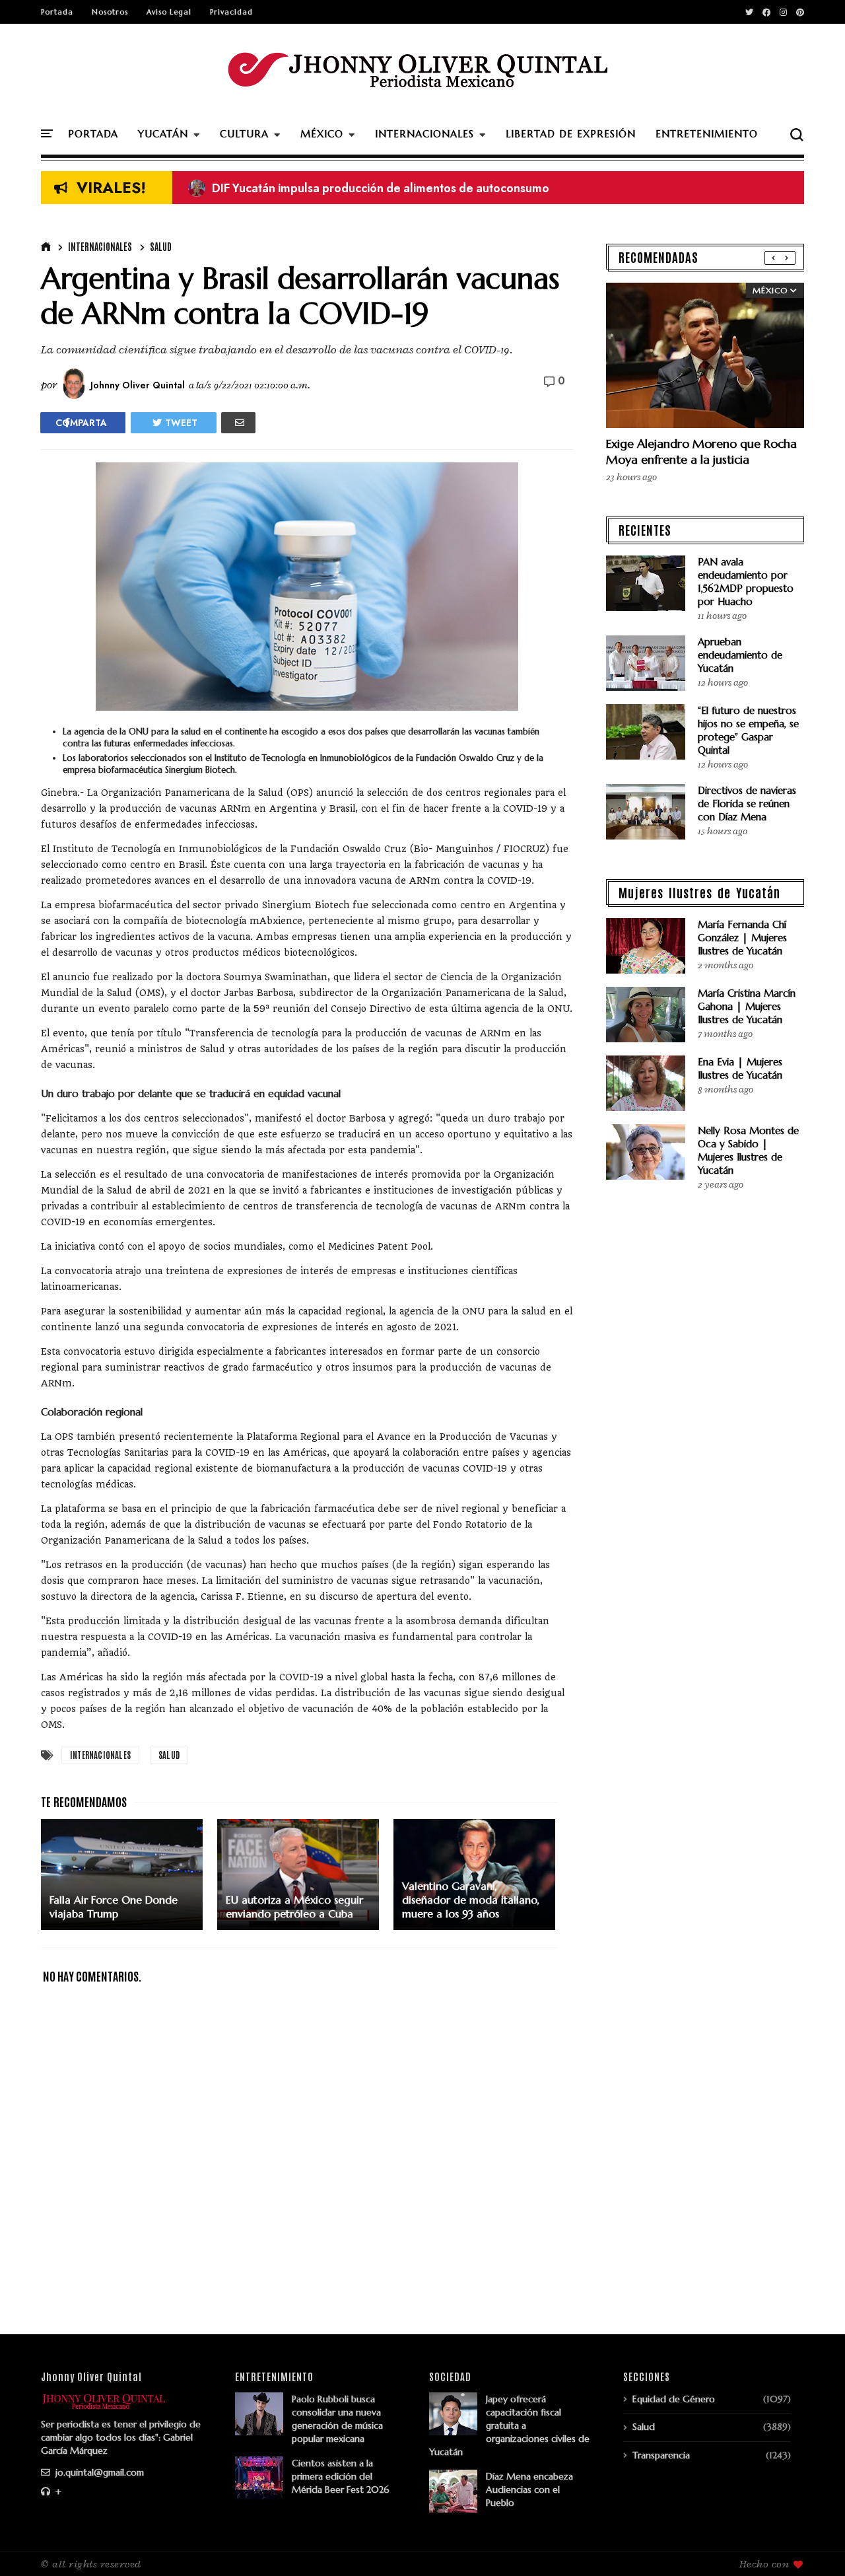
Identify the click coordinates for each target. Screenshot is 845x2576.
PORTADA (93, 134)
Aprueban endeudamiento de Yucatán (740, 655)
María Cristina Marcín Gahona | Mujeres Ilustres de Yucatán (747, 1006)
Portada (57, 12)
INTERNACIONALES (424, 134)
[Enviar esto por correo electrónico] (238, 423)
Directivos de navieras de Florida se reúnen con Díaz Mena (747, 804)
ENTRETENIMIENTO (707, 134)
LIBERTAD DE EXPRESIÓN (571, 134)
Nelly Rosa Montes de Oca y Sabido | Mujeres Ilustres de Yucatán (748, 1150)
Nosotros (110, 12)
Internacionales (100, 246)
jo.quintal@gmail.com (98, 2472)
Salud (161, 246)
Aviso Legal (169, 12)
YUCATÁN (163, 134)
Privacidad (231, 12)
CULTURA (244, 134)
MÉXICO (322, 134)
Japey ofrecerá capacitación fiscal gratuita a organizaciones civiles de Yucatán (509, 2425)
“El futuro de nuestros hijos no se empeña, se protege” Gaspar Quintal (748, 730)
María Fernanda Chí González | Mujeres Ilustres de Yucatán (742, 938)
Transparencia (661, 2455)
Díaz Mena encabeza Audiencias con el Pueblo (529, 2489)
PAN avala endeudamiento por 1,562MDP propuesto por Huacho (746, 582)
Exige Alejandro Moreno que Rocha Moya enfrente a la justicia (701, 451)
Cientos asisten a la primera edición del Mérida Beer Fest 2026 (341, 2476)
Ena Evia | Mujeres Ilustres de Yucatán (740, 1068)
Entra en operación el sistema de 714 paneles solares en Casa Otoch (385, 188)
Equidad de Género (674, 2399)
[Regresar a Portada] (812, 2544)
